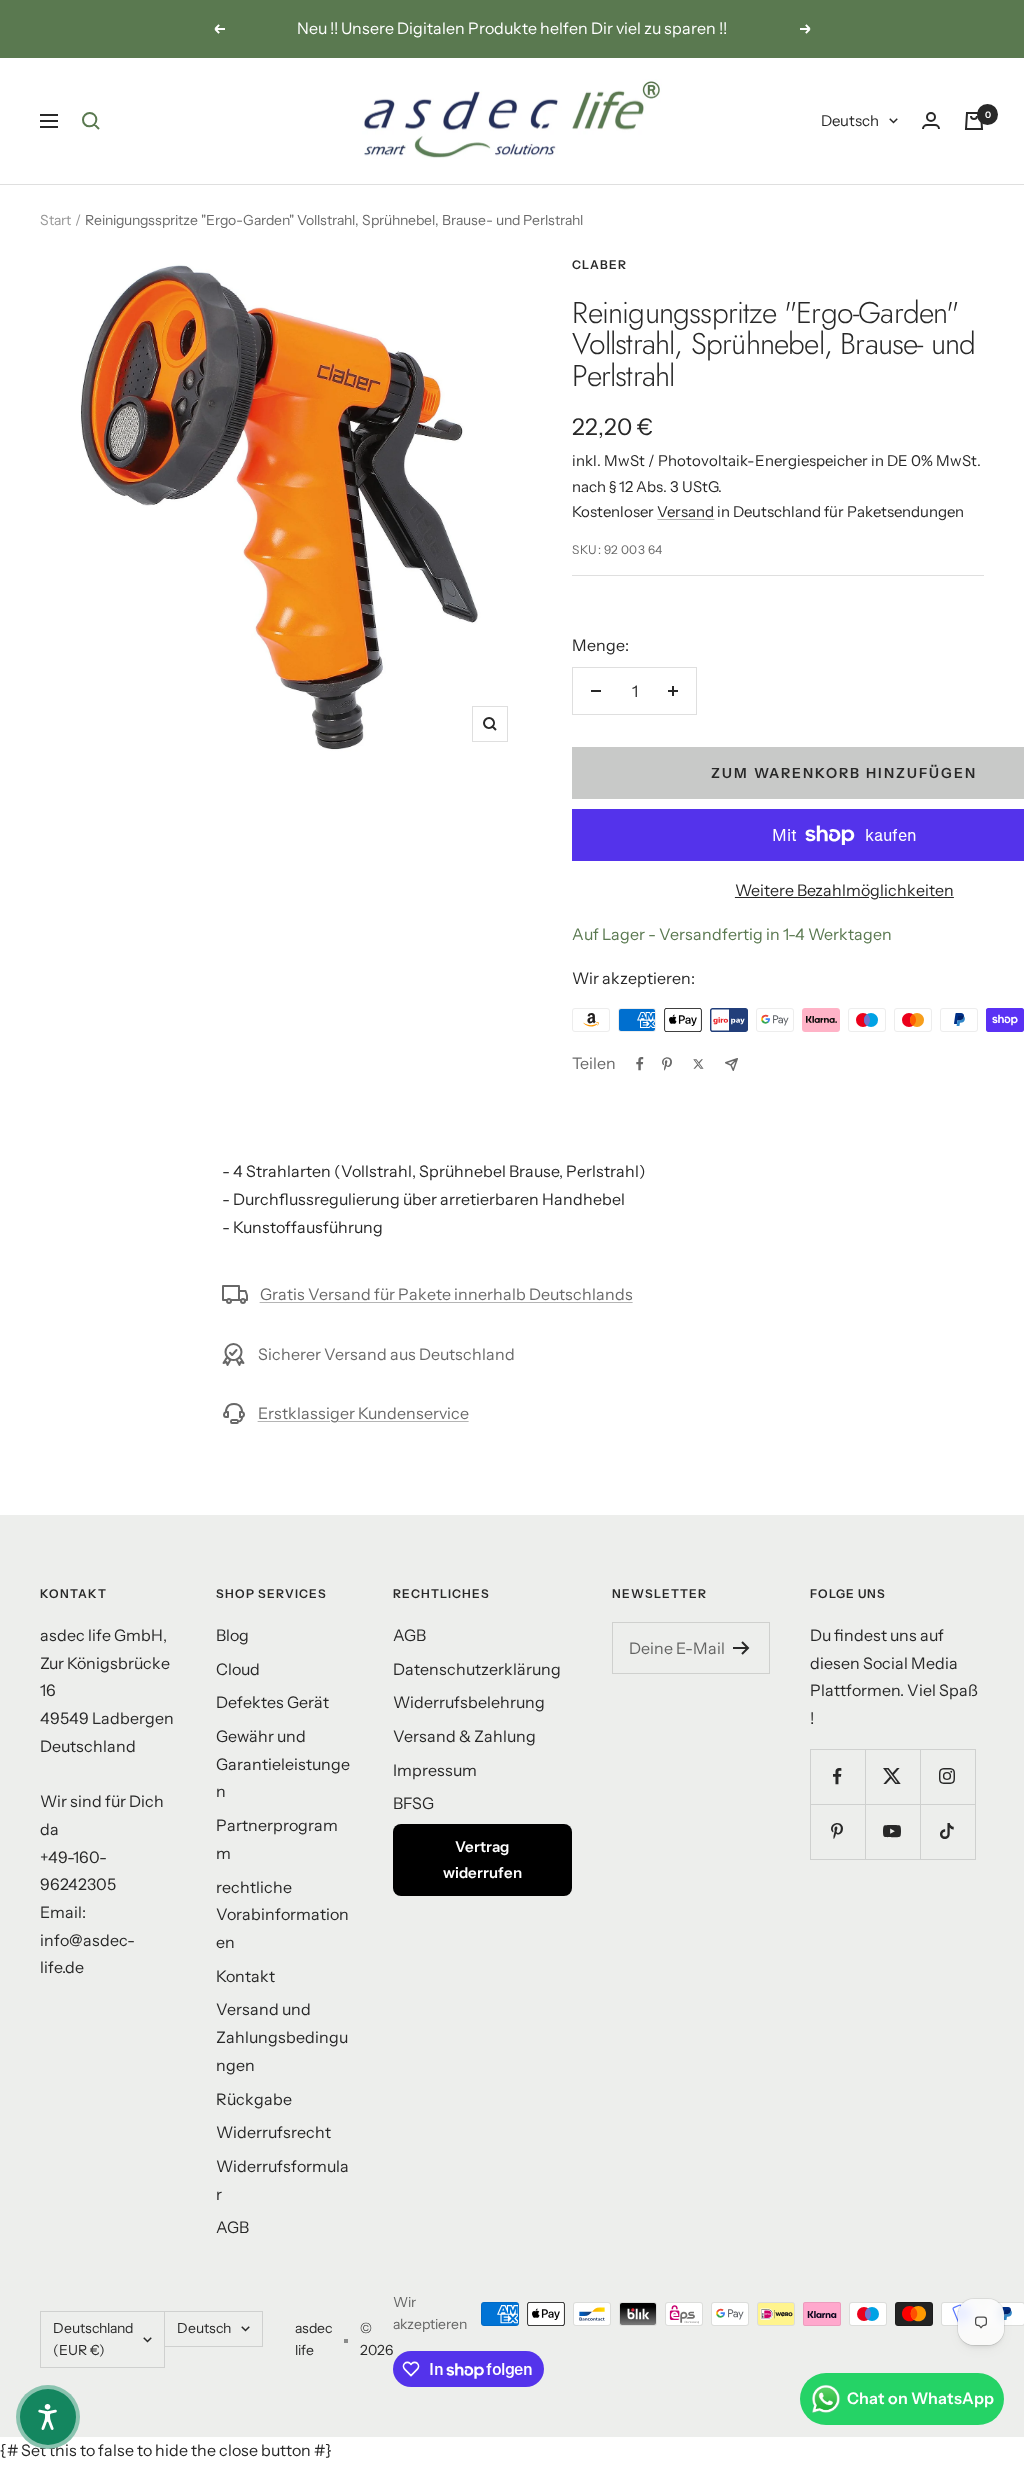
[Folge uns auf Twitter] (892, 1776)
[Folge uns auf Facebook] (837, 1776)
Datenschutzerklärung (477, 1669)
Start (55, 220)
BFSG (413, 1803)
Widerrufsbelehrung (469, 1702)
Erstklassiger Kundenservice (363, 1413)
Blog (232, 1635)
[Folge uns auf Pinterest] (837, 1831)
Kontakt (245, 1976)
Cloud (238, 1669)
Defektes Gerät (272, 1702)
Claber (599, 264)
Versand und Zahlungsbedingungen (282, 2036)
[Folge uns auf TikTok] (947, 1831)
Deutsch (850, 120)
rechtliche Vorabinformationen (282, 1914)
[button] (48, 2417)
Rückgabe (254, 2099)
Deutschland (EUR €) (93, 2339)
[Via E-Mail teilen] (731, 1064)
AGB (232, 2227)
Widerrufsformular (282, 2180)
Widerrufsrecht (273, 2132)
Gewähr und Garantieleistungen (283, 1763)
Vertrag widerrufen (482, 1859)
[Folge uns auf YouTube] (892, 1831)
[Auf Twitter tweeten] (698, 1064)
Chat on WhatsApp (920, 2398)
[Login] (931, 120)
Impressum (435, 1770)
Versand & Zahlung (464, 1736)
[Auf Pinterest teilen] (667, 1064)
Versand (685, 511)
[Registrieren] (741, 1648)
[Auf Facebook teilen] (640, 1064)
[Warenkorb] (974, 121)
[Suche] (91, 121)
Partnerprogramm (277, 1839)
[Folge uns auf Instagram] (947, 1776)
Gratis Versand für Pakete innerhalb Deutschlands (446, 1294)
